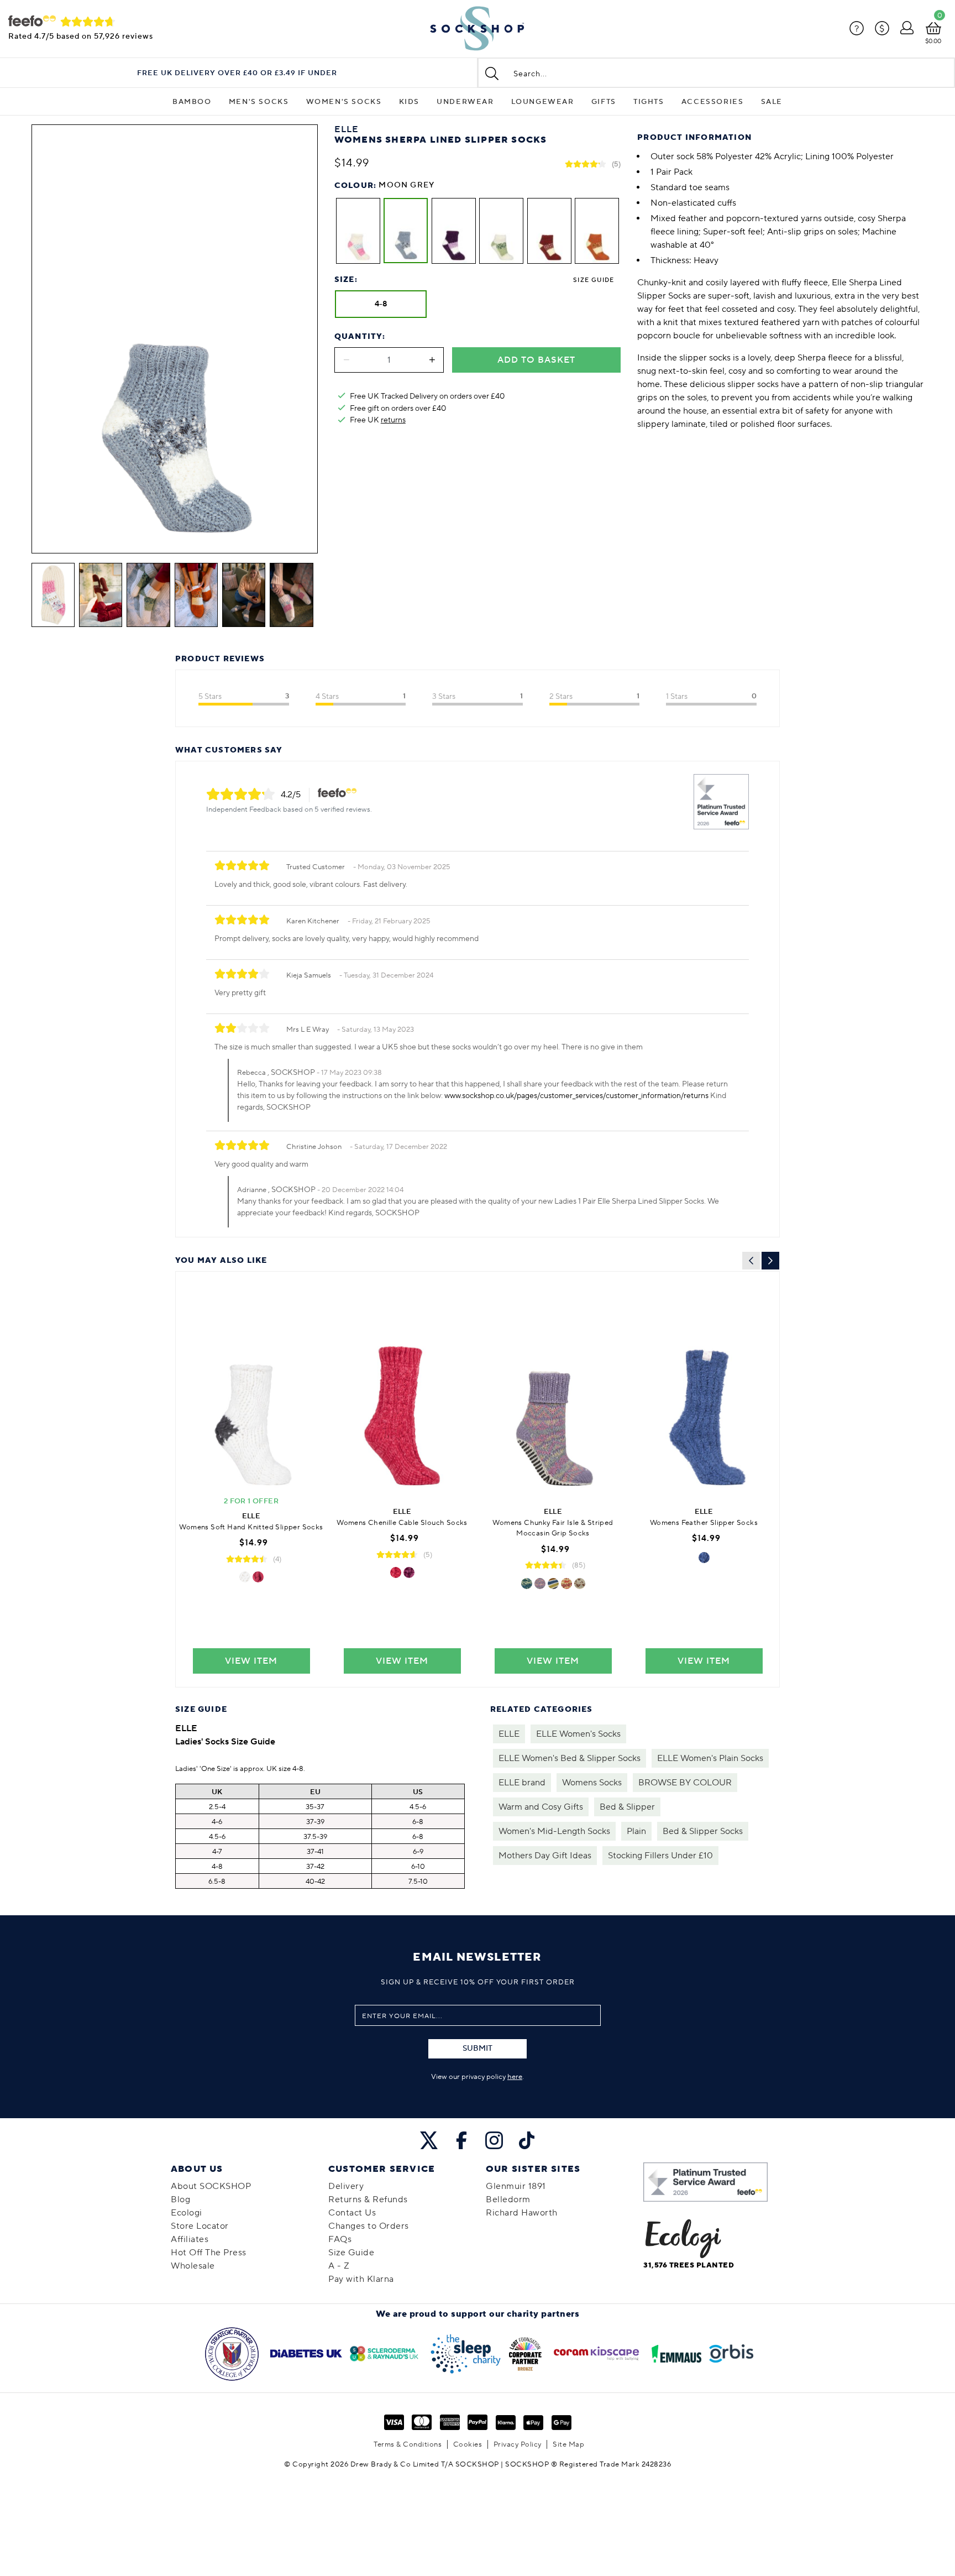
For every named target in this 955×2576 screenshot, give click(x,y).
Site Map (568, 2444)
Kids (409, 102)
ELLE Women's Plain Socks (710, 1758)
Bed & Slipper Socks (703, 1831)
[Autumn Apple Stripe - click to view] (553, 1584)
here (515, 2077)
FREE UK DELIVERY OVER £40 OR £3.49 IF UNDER (237, 73)
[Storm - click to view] (527, 1584)
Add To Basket (536, 360)
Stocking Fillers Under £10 (660, 1856)
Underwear (465, 102)
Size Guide (594, 280)
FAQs (340, 2239)
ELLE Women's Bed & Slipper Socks (570, 1758)
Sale (772, 102)
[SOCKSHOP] (477, 29)
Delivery (346, 2186)
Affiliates (190, 2239)
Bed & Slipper (627, 1807)
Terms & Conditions (408, 2444)
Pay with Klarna (361, 2279)
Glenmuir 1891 (516, 2186)
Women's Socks (344, 102)
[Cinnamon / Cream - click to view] (566, 1584)
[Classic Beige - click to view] (580, 1584)
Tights (649, 102)
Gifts (604, 102)
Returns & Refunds (368, 2199)
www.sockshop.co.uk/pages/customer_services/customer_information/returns (576, 1096)
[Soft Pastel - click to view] (540, 1584)
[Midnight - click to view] (704, 1558)
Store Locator (200, 2226)
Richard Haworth (522, 2213)
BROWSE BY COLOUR (685, 1783)
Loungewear (543, 102)
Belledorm (508, 2199)
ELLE (509, 1734)
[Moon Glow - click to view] (245, 1577)
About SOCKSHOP (211, 2186)
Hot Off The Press (209, 2253)
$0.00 (933, 41)
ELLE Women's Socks (578, 1734)
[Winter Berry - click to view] (258, 1577)
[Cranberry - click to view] (396, 1572)
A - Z (339, 2266)
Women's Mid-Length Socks (554, 1831)
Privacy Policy (518, 2444)
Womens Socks (592, 1783)
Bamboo (192, 102)
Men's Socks (259, 102)
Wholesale (193, 2266)
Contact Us (352, 2213)
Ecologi (187, 2213)
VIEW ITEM (251, 1661)
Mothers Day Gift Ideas (545, 1856)
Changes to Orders (369, 2226)
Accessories (713, 102)
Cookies (468, 2444)
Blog (180, 2199)
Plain (636, 1831)
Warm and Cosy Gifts (541, 1807)
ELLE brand (522, 1783)
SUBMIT (478, 2049)
